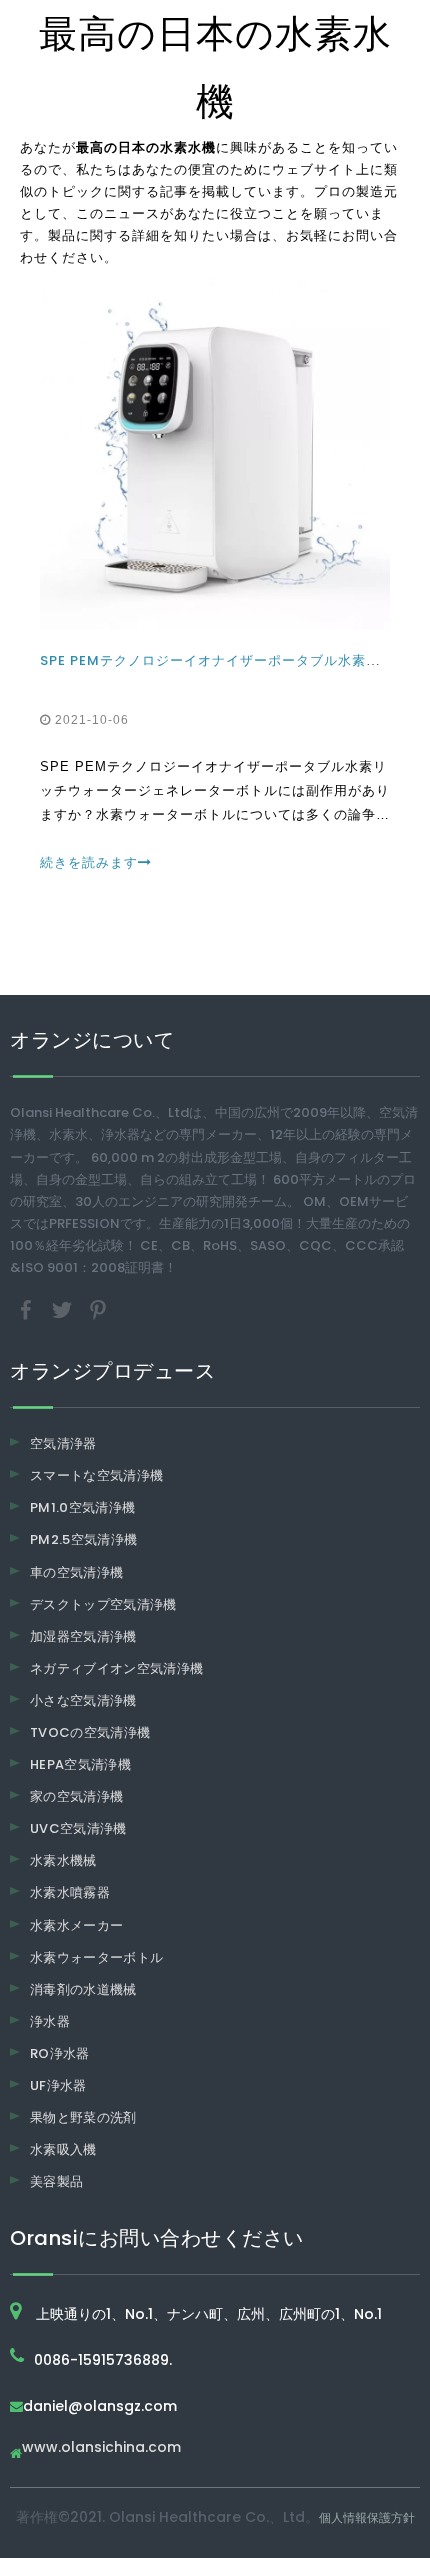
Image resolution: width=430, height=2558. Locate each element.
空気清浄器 (63, 1443)
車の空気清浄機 (76, 1572)
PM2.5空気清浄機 (84, 1539)
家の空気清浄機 (76, 1796)
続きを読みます (89, 862)
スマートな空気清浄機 (97, 1475)
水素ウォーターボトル (97, 1957)
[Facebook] (28, 1309)
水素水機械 (63, 1860)
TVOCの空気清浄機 (90, 1732)
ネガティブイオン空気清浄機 (117, 1668)
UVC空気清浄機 (78, 1828)
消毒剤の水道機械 (83, 1989)
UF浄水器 (58, 2085)
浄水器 (50, 2021)
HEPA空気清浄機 (80, 1764)
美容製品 (56, 2181)
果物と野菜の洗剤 (83, 2117)
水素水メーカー (76, 1925)
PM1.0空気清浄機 (83, 1507)
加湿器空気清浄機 (83, 1636)
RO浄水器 (60, 2053)
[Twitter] (64, 1309)
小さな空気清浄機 (83, 1700)
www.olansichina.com (101, 2448)
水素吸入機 (63, 2149)
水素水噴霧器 (70, 1892)
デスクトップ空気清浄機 (103, 1604)
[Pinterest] (98, 1309)
